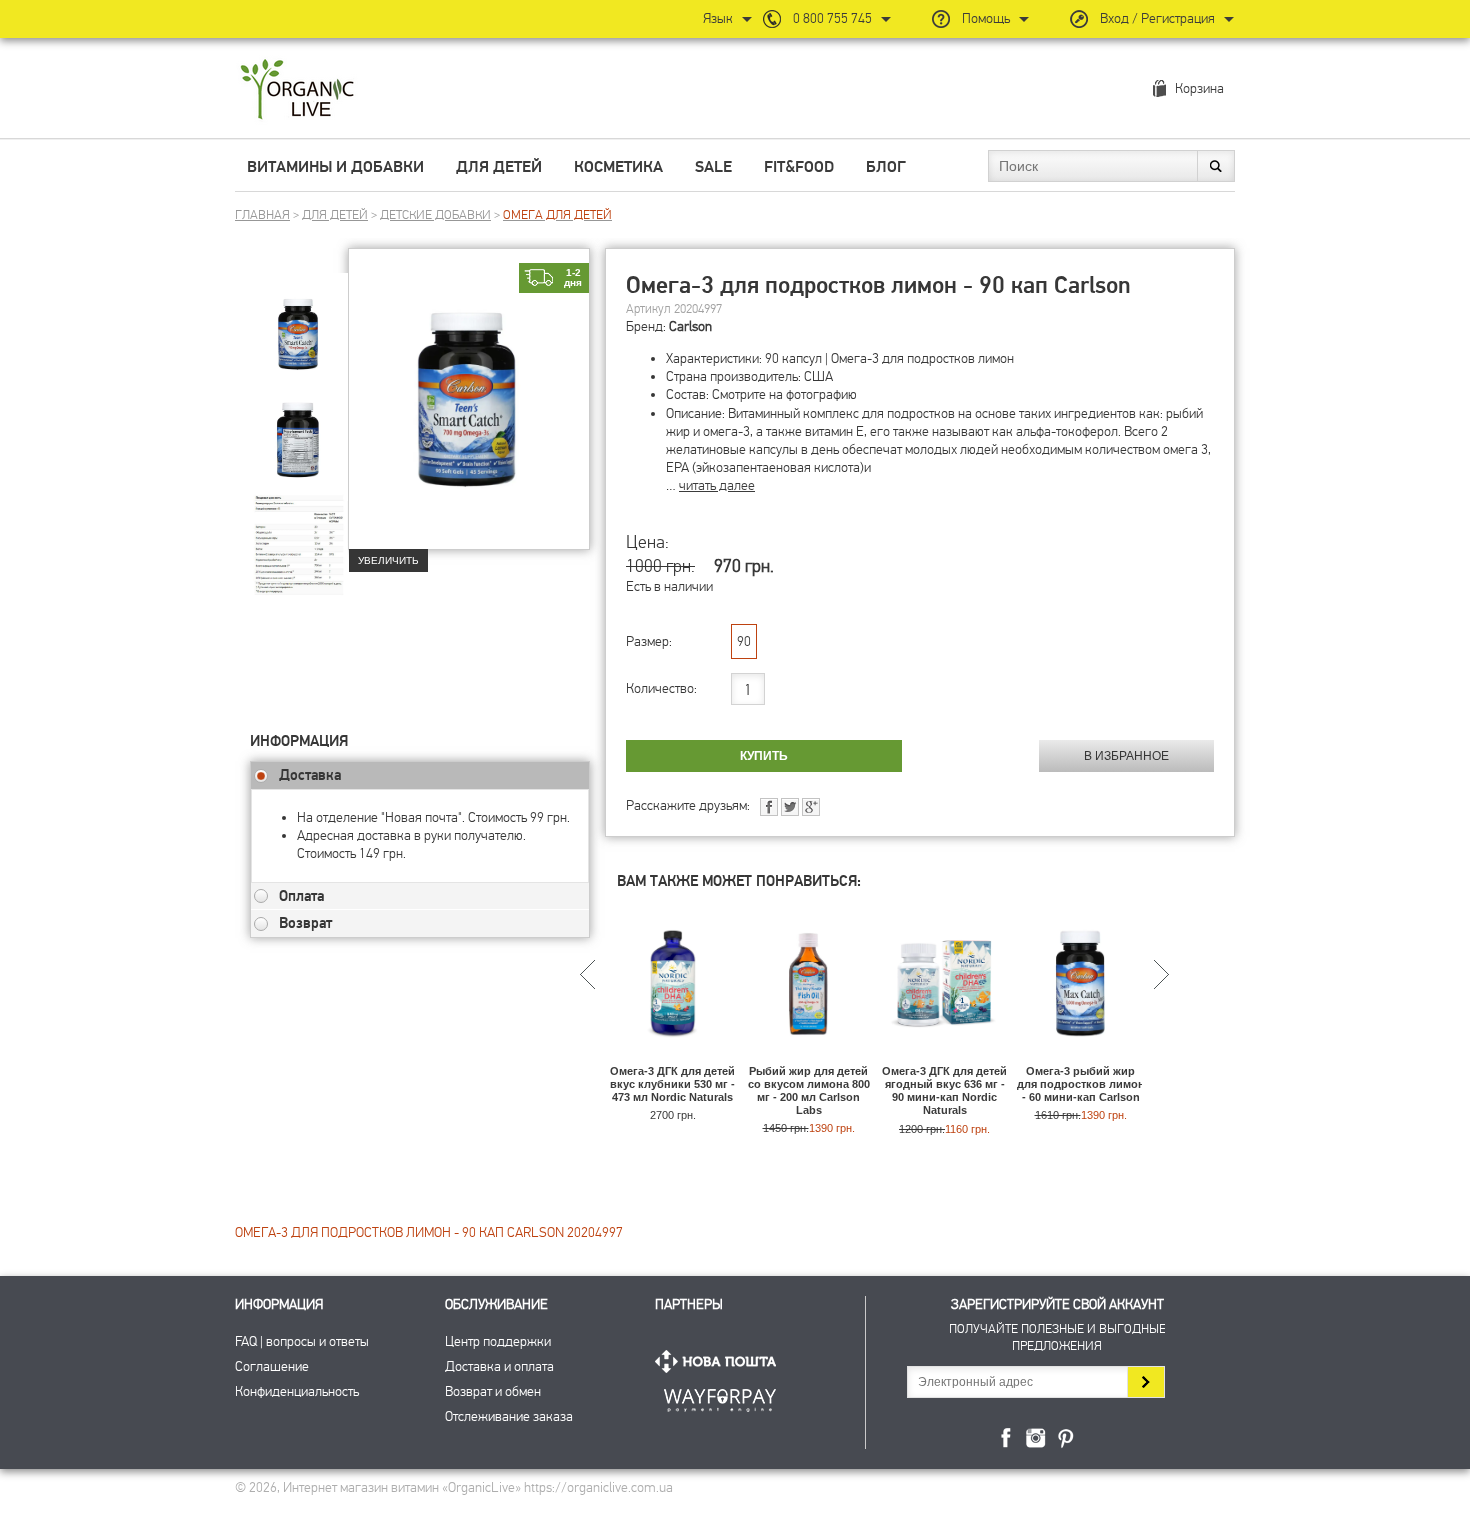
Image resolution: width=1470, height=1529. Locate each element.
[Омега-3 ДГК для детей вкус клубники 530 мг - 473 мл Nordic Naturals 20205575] (672, 1055)
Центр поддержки (498, 1341)
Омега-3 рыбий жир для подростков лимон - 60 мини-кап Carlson (1081, 1084)
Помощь (986, 18)
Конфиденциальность (297, 1391)
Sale (713, 167)
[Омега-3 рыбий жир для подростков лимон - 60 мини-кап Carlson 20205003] (1080, 1055)
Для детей (499, 167)
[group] (299, 321)
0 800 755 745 (832, 18)
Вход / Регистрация (1157, 18)
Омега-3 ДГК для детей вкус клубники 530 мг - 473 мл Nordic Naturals (672, 1084)
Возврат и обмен (493, 1391)
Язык (718, 18)
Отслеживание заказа (509, 1416)
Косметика (618, 167)
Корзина (1199, 88)
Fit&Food (799, 167)
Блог (886, 167)
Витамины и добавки (335, 167)
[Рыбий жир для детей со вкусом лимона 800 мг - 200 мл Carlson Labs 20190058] (808, 1055)
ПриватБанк (720, 1396)
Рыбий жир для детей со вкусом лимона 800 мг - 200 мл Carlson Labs (809, 1091)
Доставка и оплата (499, 1366)
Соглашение (272, 1366)
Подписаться (1145, 1382)
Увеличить (388, 560)
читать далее (717, 485)
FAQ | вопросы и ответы (302, 1341)
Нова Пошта (720, 1361)
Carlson (690, 326)
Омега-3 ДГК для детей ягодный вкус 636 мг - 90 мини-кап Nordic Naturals (944, 1091)
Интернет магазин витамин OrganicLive (297, 90)
